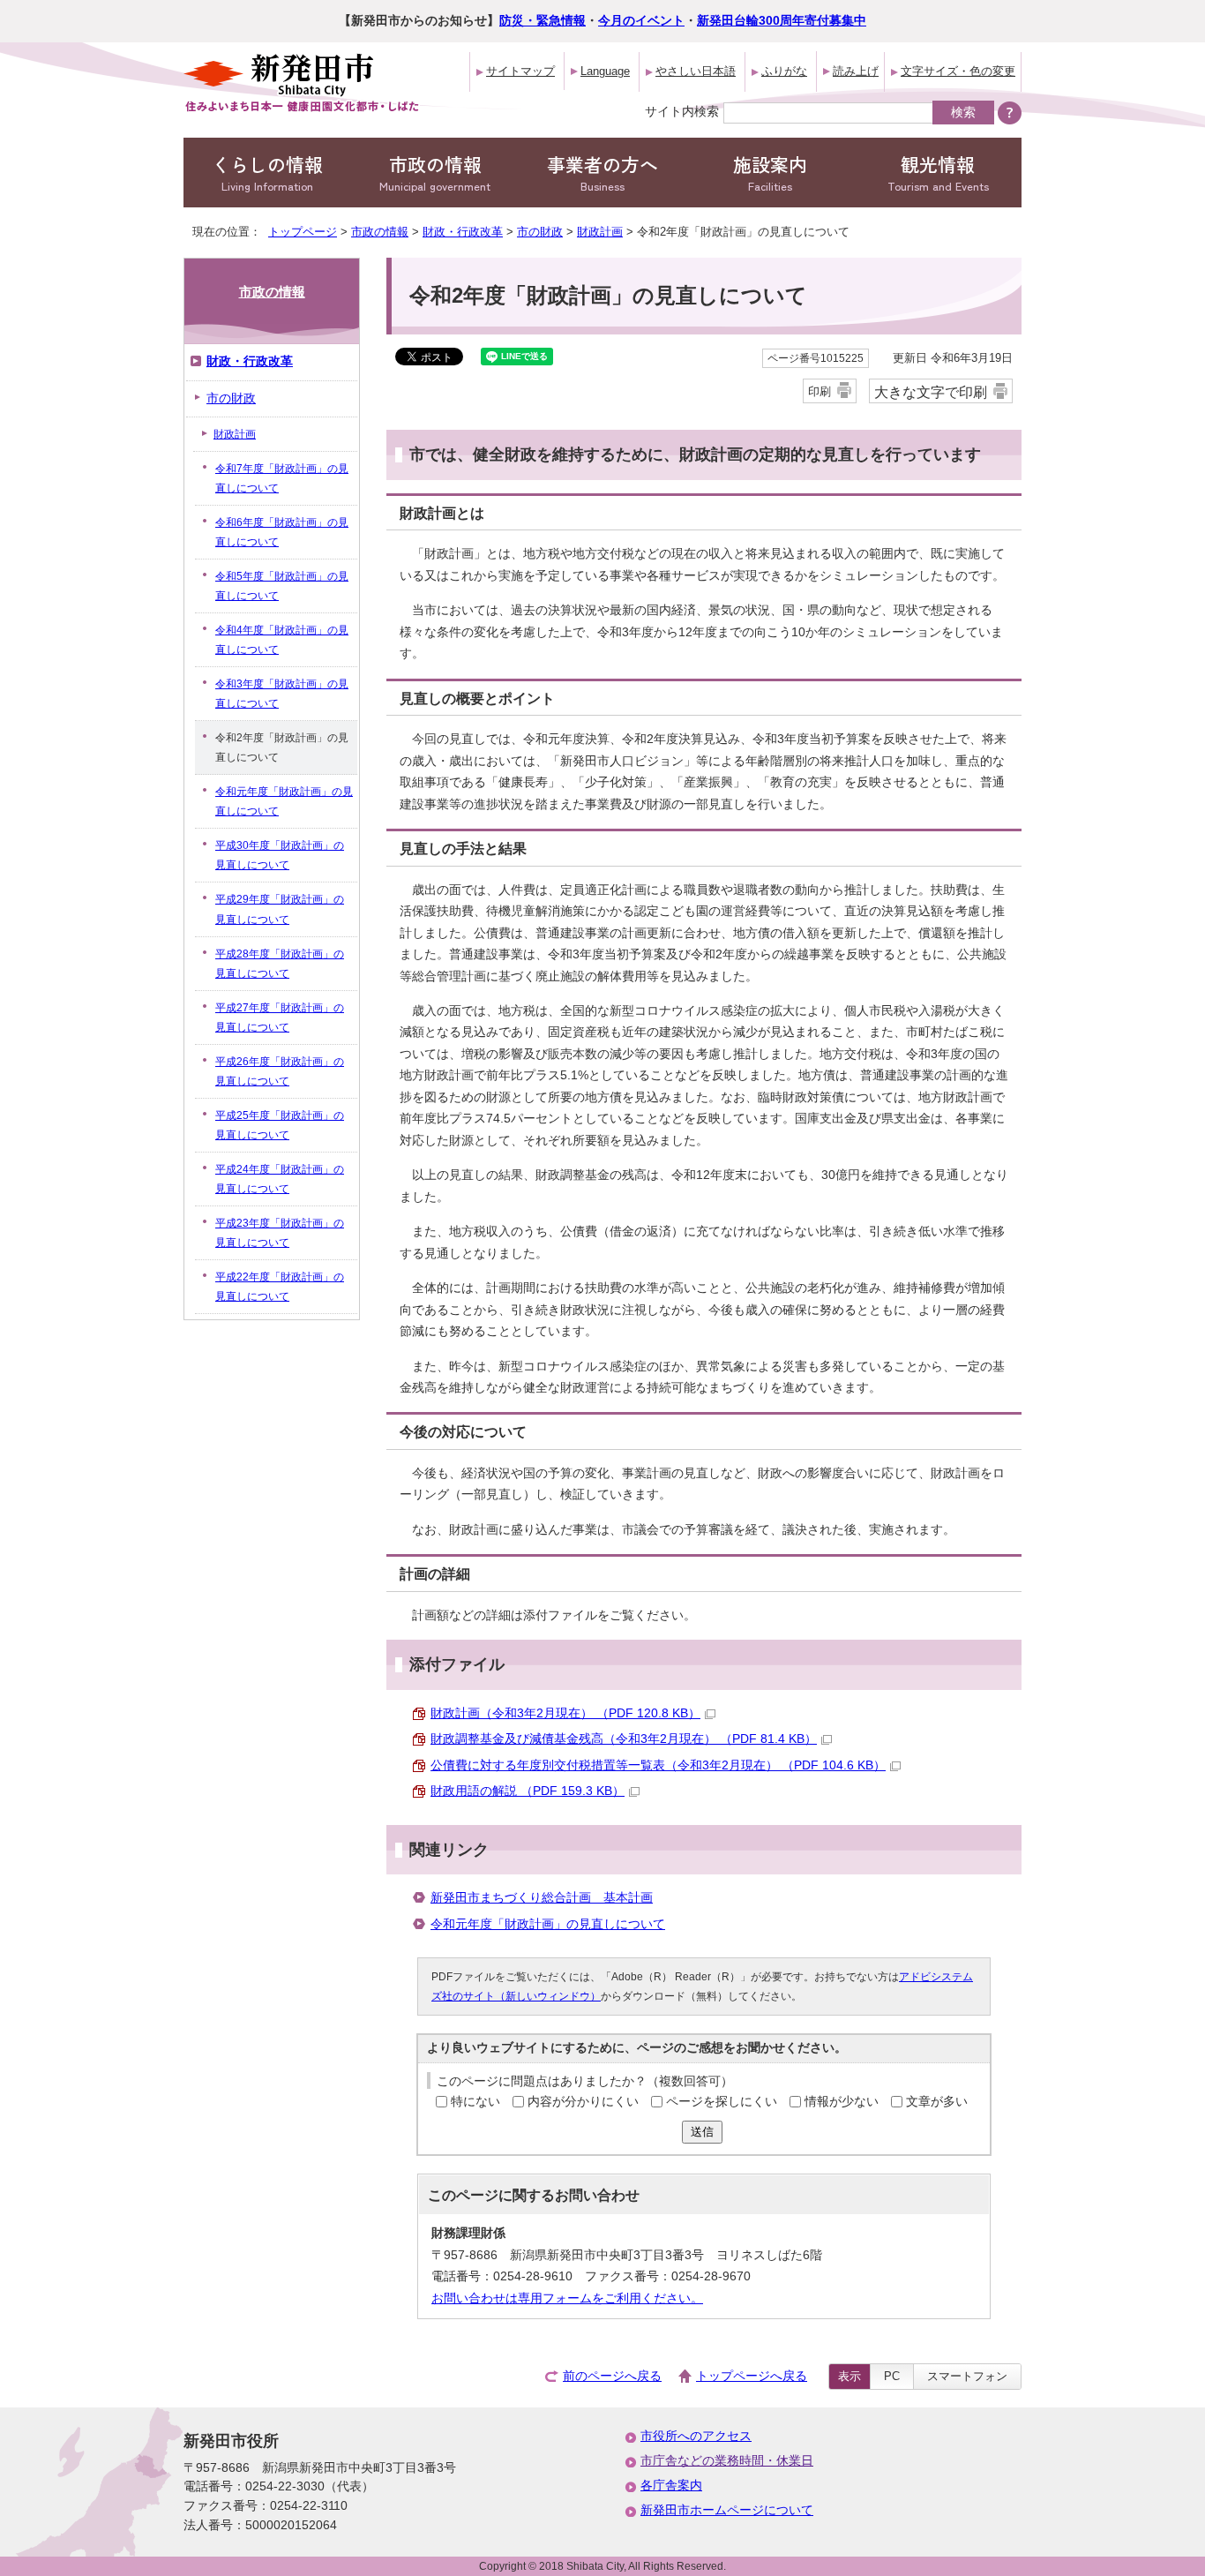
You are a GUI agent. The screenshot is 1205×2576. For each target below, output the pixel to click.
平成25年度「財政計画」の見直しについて (280, 1125)
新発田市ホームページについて (727, 2510)
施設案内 (770, 173)
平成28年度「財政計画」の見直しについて (280, 964)
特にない (475, 2102)
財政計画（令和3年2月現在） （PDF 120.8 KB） (565, 1713)
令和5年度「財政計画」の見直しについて (282, 586)
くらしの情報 (267, 173)
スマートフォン (967, 2376)
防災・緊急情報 (543, 21)
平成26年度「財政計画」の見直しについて (280, 1071)
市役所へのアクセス (696, 2436)
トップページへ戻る (752, 2376)
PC (892, 2376)
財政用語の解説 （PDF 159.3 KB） (528, 1791)
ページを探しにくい (722, 2102)
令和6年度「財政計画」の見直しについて (282, 532)
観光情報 (938, 173)
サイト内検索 (682, 111)
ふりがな (784, 71)
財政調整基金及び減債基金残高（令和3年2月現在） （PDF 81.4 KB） (624, 1739)
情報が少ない (842, 2102)
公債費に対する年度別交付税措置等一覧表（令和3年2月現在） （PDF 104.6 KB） (658, 1765)
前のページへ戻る (612, 2376)
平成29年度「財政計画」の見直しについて (280, 909)
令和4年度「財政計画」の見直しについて (282, 640)
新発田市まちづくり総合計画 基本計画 (542, 1898)
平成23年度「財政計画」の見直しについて (280, 1233)
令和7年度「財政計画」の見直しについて (282, 478)
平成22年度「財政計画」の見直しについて (280, 1287)
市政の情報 (435, 173)
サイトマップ (520, 71)
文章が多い (937, 2102)
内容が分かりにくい (583, 2102)
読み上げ (856, 71)
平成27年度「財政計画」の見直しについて (280, 1018)
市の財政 (540, 232)
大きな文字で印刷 (931, 392)
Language (605, 71)
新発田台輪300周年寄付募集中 (782, 21)
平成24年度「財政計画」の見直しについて (280, 1179)
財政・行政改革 (463, 232)
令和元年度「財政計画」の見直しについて (548, 1924)
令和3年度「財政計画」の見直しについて (282, 694)
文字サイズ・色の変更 (958, 71)
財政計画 (600, 232)
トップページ (303, 232)
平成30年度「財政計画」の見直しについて (280, 855)
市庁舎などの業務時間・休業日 (727, 2461)
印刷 (820, 391)
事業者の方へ (602, 173)
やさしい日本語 (696, 71)
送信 (702, 2132)
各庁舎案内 (671, 2486)
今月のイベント (641, 21)
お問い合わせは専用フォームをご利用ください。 (567, 2298)
